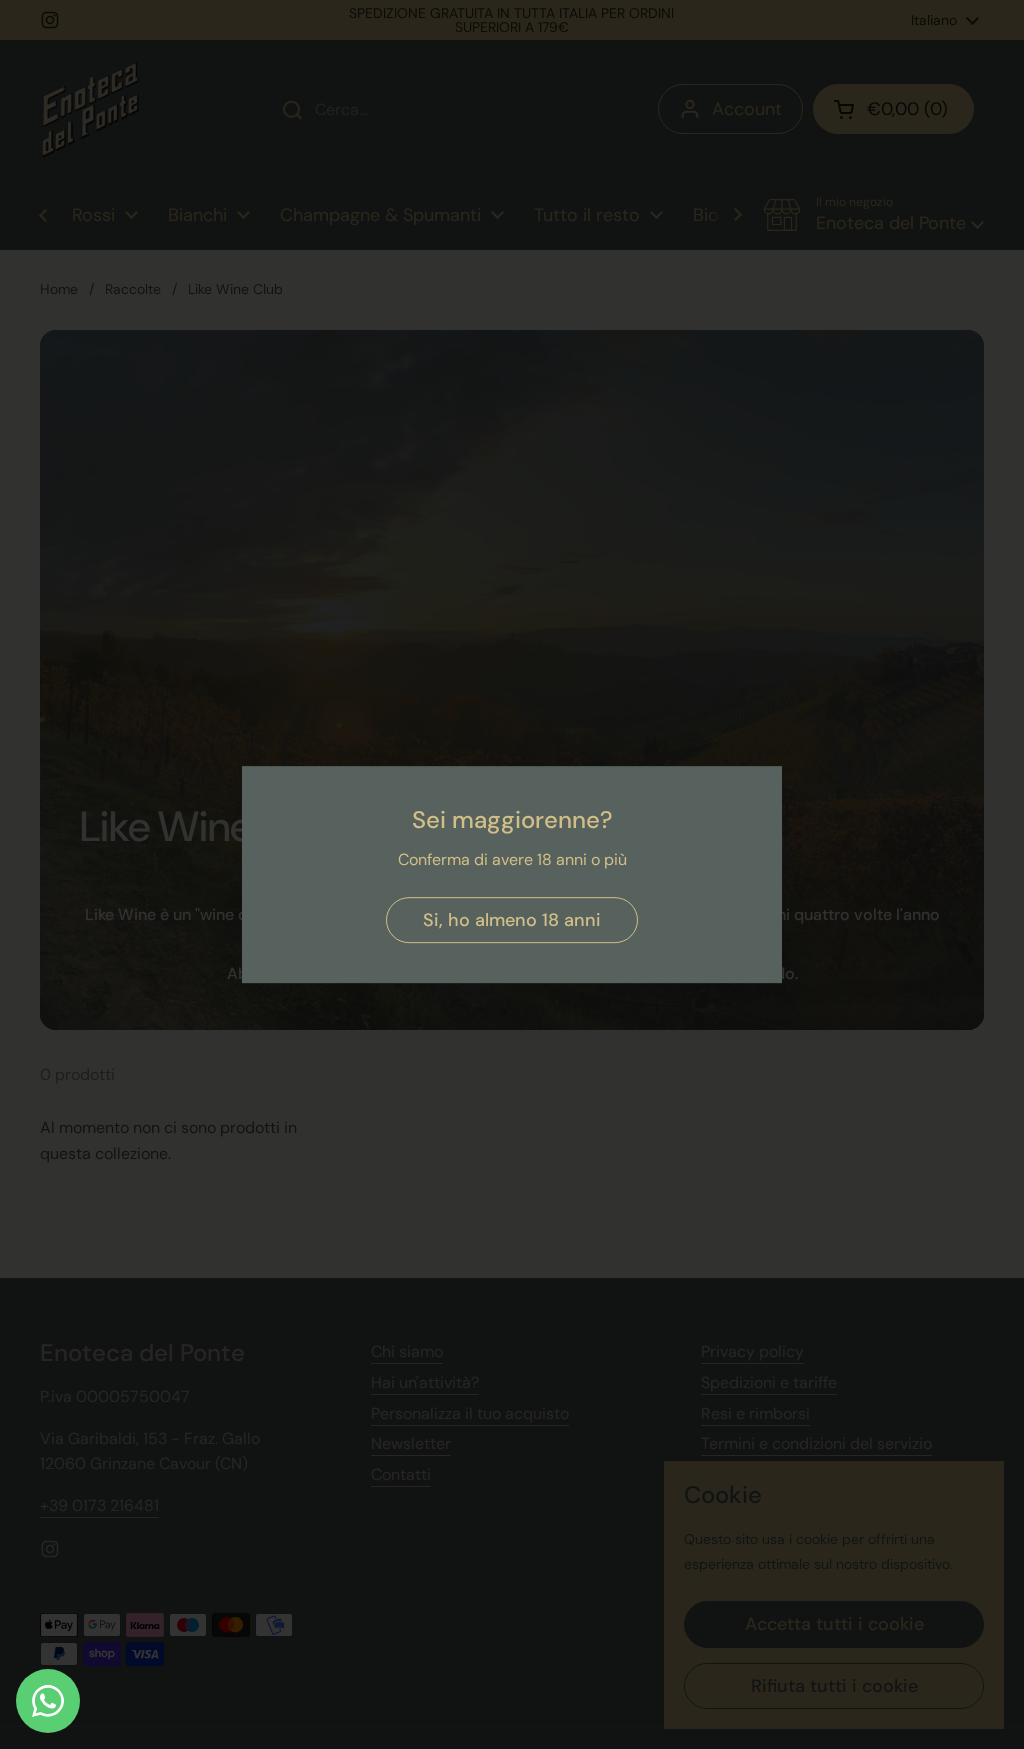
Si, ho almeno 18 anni (512, 920)
